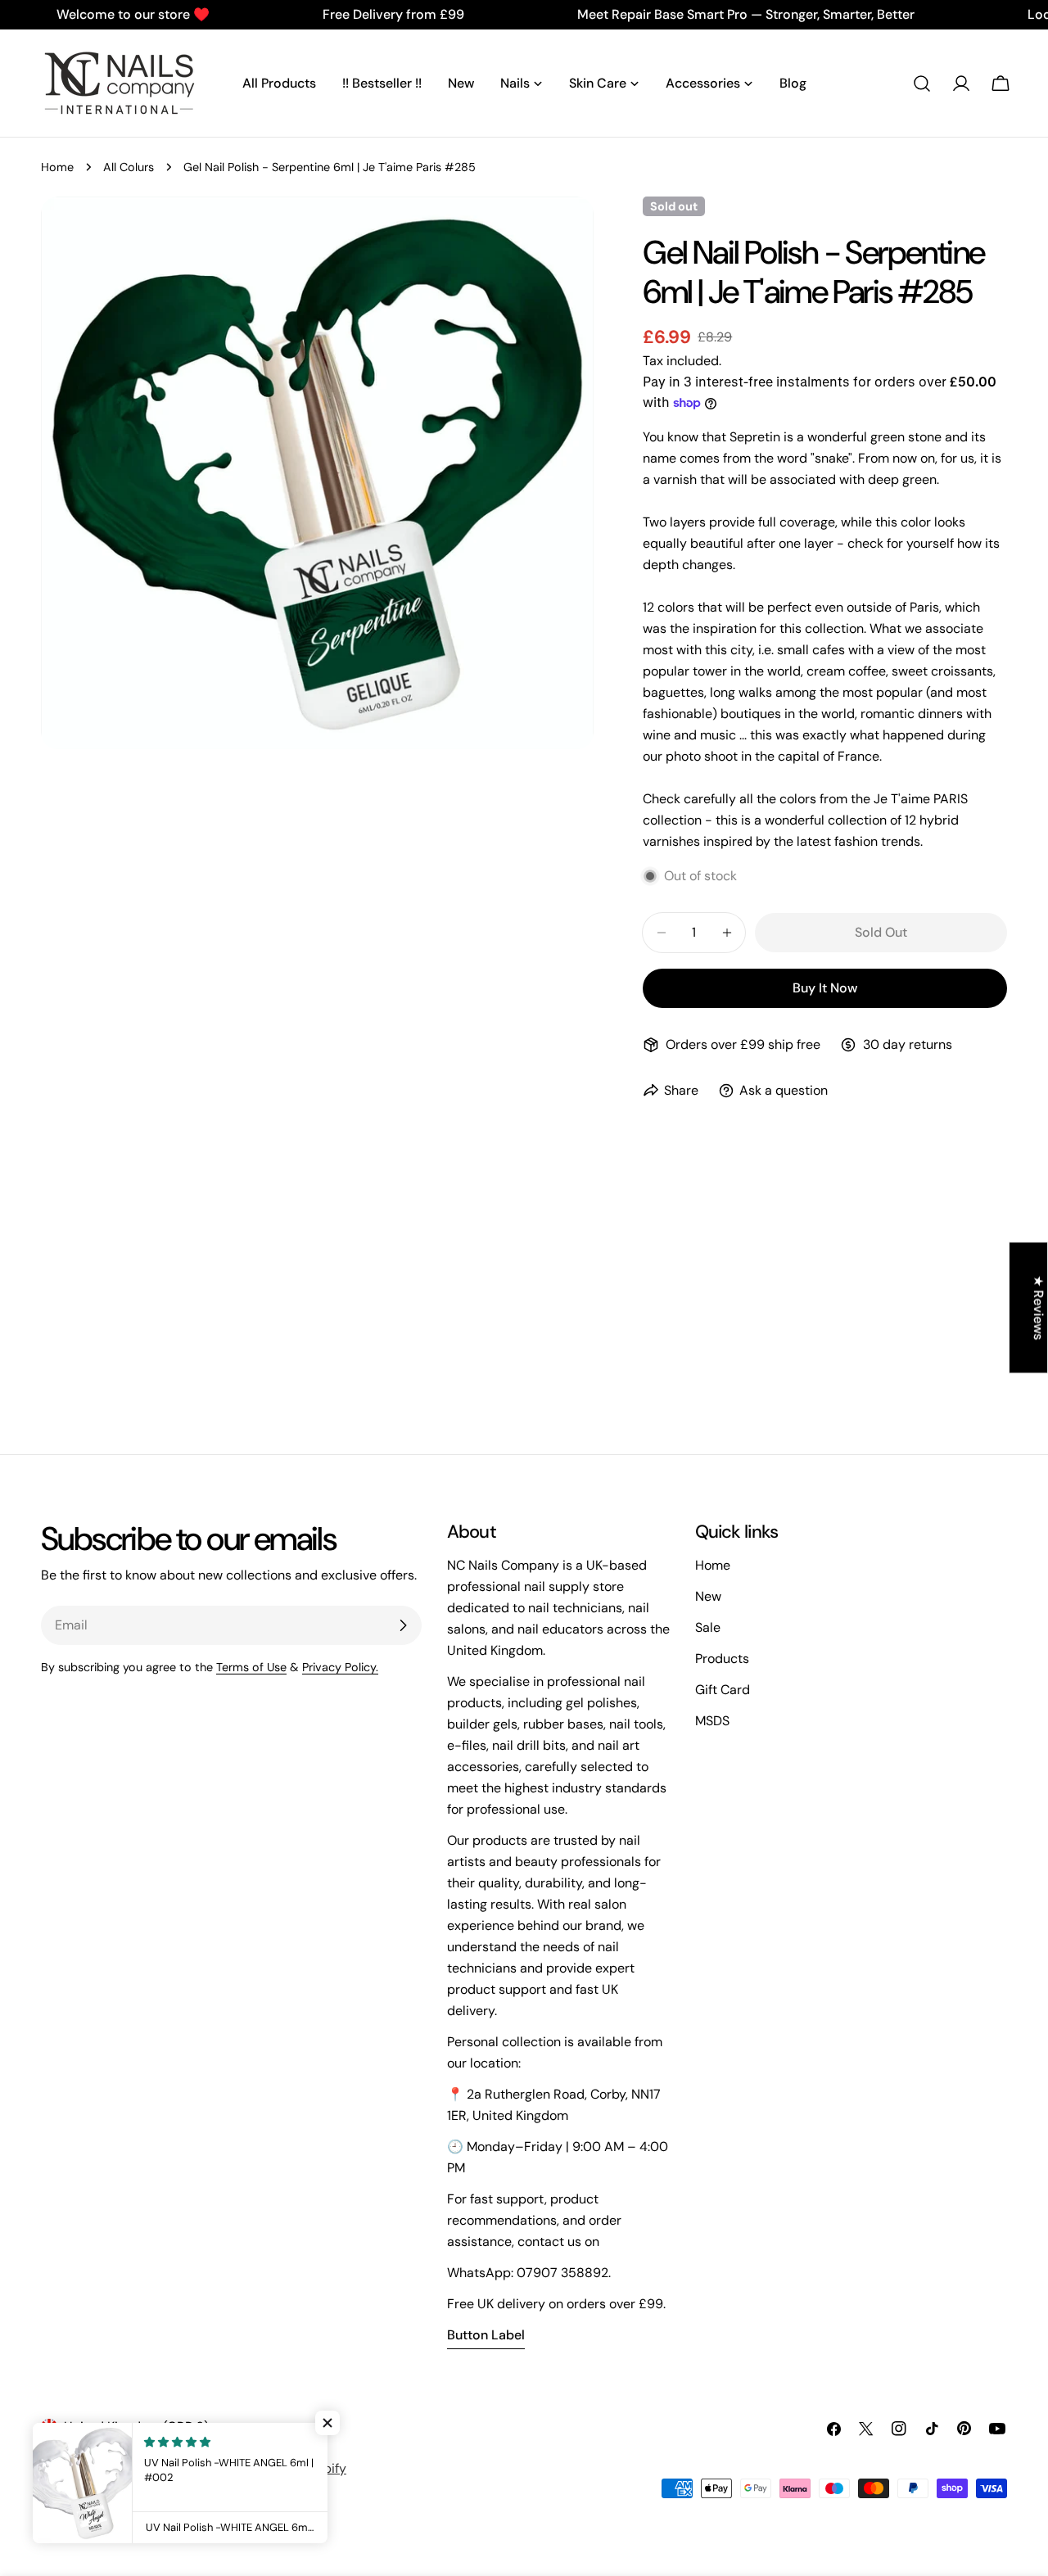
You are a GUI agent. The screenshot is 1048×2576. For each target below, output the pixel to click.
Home (57, 167)
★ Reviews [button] (1039, 1308)
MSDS (712, 1721)
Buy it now (825, 988)
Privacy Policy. (340, 1667)
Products (722, 1659)
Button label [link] (486, 2335)
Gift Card (723, 1690)
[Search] (922, 84)
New (708, 1596)
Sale (708, 1627)
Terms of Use (251, 1667)
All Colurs (129, 167)
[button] (327, 2423)
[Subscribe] (403, 1625)
